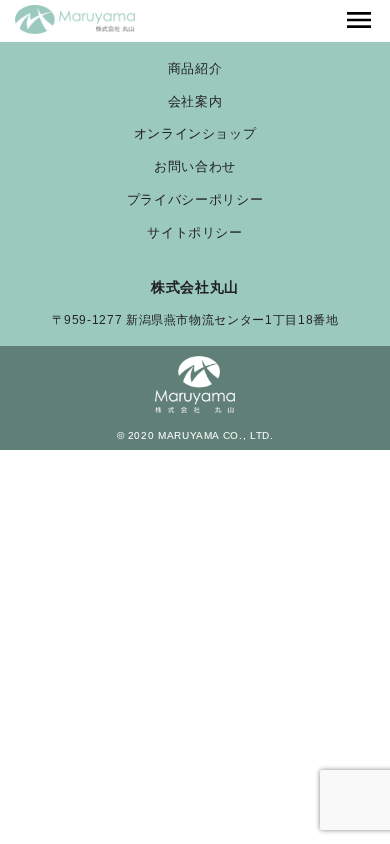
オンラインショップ (195, 134)
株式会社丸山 (195, 287)
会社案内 (195, 102)
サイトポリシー (194, 233)
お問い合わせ (195, 167)
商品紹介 (195, 69)
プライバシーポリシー (195, 200)
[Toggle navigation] (359, 21)
